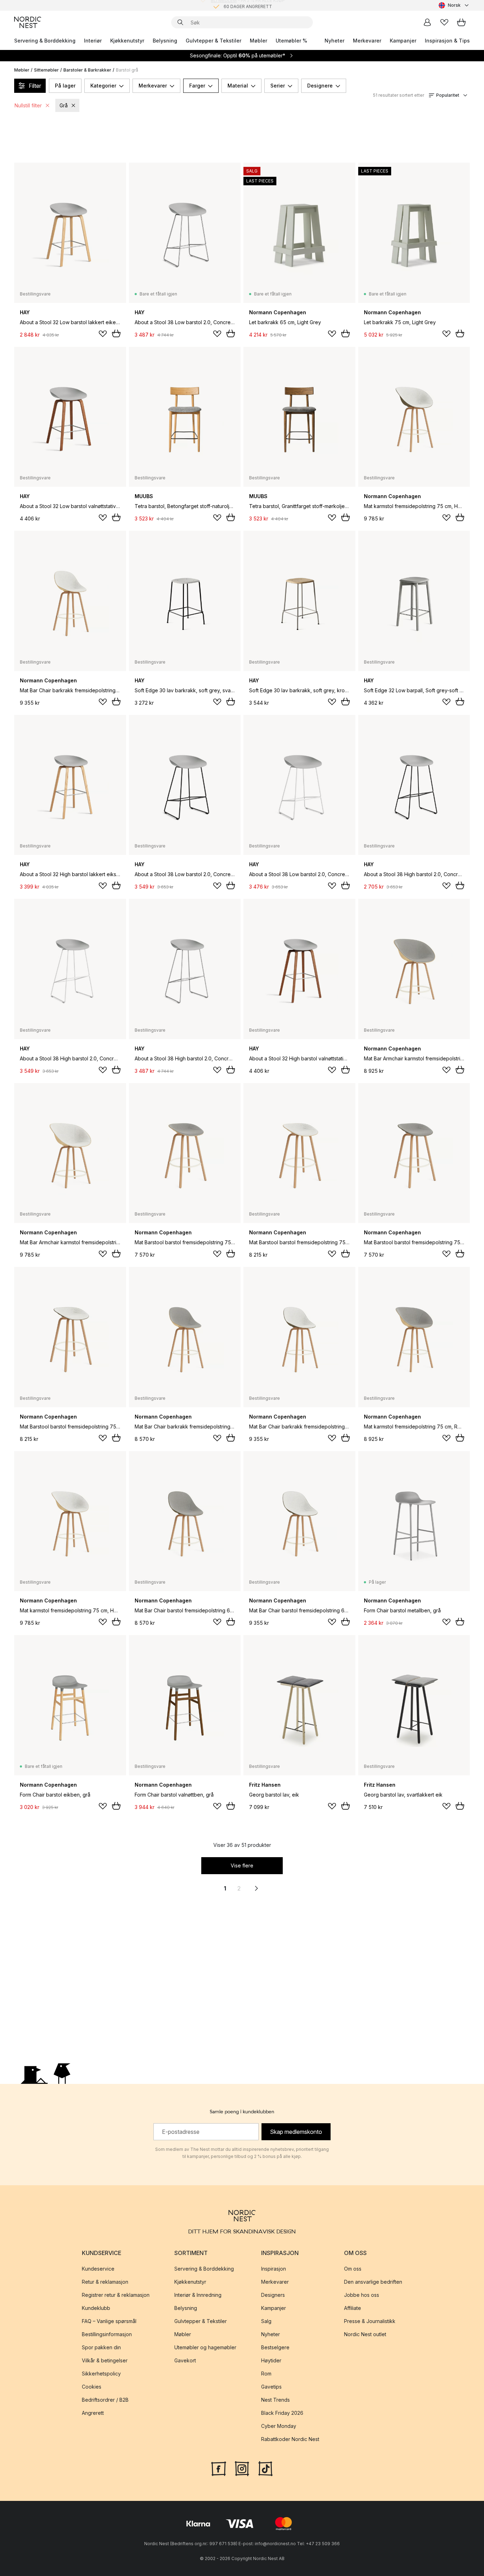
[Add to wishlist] (103, 334)
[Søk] (180, 22)
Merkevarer (367, 41)
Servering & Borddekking (45, 41)
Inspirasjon (274, 2269)
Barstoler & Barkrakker (87, 70)
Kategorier (103, 86)
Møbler (258, 41)
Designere (320, 86)
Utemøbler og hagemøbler (205, 2347)
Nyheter (334, 41)
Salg (266, 2321)
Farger (197, 86)
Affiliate (353, 2308)
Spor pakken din (101, 2347)
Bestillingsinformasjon (107, 2334)
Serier (278, 86)
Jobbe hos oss (362, 2295)
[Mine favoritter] (444, 22)
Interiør (93, 41)
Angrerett (93, 2413)
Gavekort (185, 2360)
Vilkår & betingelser (105, 2360)
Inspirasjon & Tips (447, 41)
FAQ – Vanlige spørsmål (109, 2321)
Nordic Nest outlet (365, 2334)
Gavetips (271, 2387)
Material (238, 86)
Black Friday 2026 (282, 2413)
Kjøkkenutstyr (127, 41)
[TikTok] (265, 2468)
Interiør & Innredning (198, 2295)
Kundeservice (98, 2269)
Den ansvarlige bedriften (373, 2282)
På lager (65, 86)
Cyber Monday (279, 2426)
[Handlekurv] (461, 22)
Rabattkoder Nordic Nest (290, 2439)
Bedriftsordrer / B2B (105, 2400)
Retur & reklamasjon (105, 2282)
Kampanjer (403, 41)
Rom (266, 2374)
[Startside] (28, 22)
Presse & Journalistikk (370, 2321)
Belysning (165, 41)
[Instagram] (242, 2468)
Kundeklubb (96, 2308)
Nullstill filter (28, 105)
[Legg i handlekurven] (116, 333)
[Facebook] (219, 2468)
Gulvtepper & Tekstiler (213, 41)
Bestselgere (275, 2347)
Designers (273, 2295)
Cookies (92, 2387)
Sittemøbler (46, 70)
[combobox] (454, 5)
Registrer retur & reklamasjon (116, 2295)
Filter (35, 86)
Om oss (353, 2269)
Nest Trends (275, 2400)
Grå (64, 105)
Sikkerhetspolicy (101, 2374)
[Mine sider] (427, 22)
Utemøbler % (291, 41)
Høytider (271, 2360)
